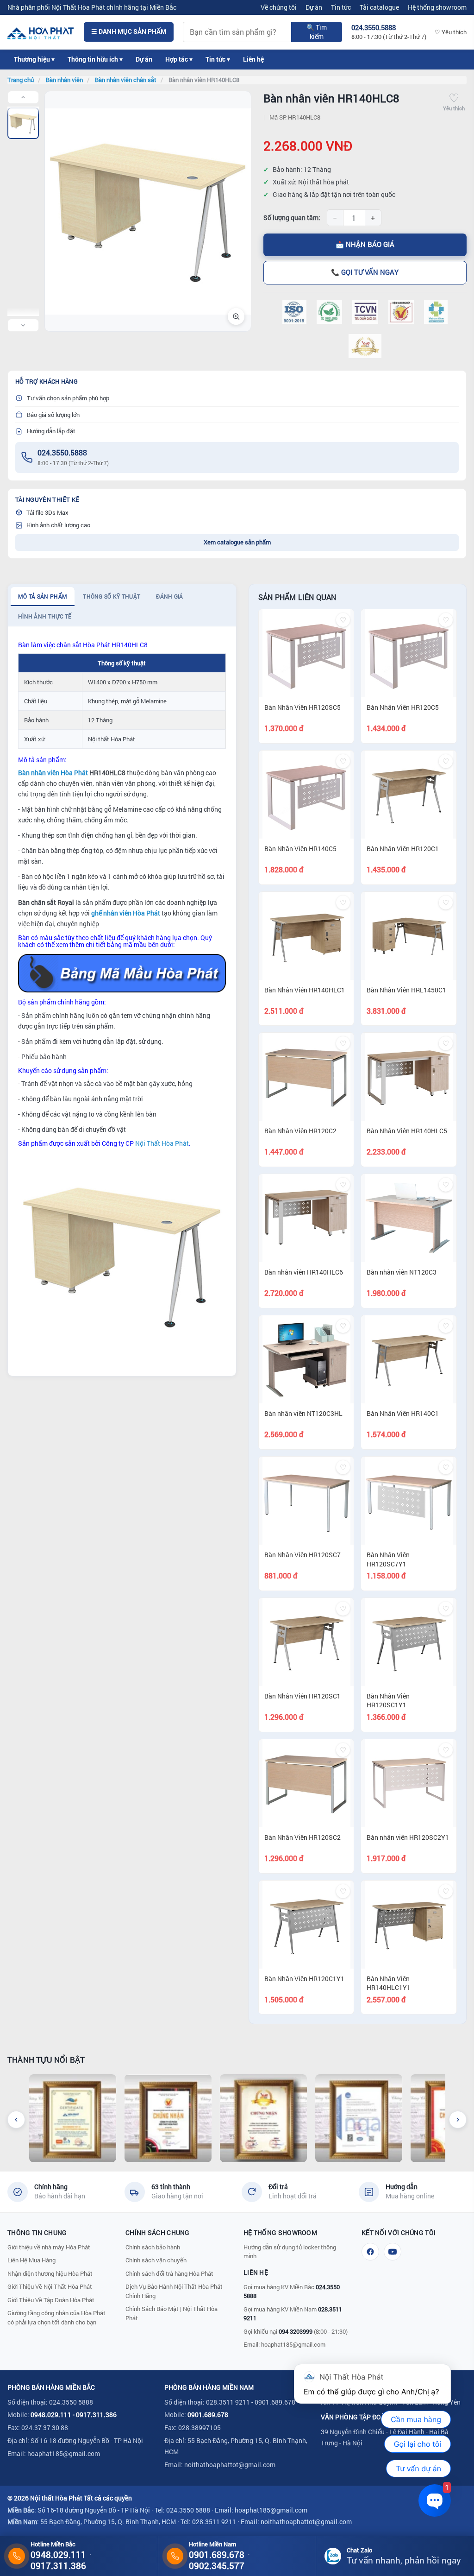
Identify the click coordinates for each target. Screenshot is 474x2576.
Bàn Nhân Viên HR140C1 (403, 1413)
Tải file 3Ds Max (47, 512)
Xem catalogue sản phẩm (237, 542)
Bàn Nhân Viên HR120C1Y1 (304, 1979)
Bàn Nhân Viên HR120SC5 (302, 707)
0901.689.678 (208, 2415)
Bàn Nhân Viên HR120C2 (300, 1131)
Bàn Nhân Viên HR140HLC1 (305, 990)
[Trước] (16, 2120)
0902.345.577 (217, 2566)
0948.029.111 (51, 2415)
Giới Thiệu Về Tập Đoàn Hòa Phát (51, 2300)
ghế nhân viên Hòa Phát (126, 913)
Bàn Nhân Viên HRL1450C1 (406, 990)
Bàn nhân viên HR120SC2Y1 (408, 1837)
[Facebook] (370, 2252)
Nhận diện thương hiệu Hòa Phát (50, 2273)
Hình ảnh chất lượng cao (58, 525)
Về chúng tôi (279, 7)
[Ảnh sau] (23, 325)
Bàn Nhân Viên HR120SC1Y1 (388, 1701)
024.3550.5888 (62, 452)
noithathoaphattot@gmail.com (230, 2465)
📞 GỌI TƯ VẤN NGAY (365, 272)
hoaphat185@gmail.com (293, 2344)
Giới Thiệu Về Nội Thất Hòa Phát (50, 2286)
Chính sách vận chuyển (156, 2260)
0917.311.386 (96, 2415)
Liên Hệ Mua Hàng (31, 2260)
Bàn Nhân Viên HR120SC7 (302, 1555)
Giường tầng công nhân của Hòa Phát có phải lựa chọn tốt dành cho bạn (56, 2317)
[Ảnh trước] (23, 97)
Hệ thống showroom (437, 7)
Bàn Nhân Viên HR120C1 (403, 849)
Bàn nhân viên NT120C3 (402, 1272)
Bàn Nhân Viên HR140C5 (300, 849)
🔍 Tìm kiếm (317, 32)
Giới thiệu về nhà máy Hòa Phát (49, 2247)
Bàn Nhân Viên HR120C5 (403, 707)
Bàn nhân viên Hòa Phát (53, 773)
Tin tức (341, 7)
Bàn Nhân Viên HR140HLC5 (407, 1131)
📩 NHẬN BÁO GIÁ (365, 244)
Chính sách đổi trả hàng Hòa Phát (169, 2273)
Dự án (314, 7)
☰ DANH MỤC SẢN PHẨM (129, 32)
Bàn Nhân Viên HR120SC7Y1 (388, 1559)
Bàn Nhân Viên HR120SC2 (302, 1837)
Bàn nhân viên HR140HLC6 (304, 1272)
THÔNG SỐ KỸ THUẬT (112, 596)
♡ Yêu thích (451, 32)
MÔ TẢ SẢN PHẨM (43, 596)
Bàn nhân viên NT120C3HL (303, 1413)
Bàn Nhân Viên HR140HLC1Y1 (389, 1983)
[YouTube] (393, 2252)
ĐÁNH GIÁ (169, 596)
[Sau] (458, 2120)
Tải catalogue (379, 7)
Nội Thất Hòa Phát (162, 1143)
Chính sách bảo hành (153, 2247)
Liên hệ (253, 59)
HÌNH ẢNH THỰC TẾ (45, 616)
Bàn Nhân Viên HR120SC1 (302, 1696)
